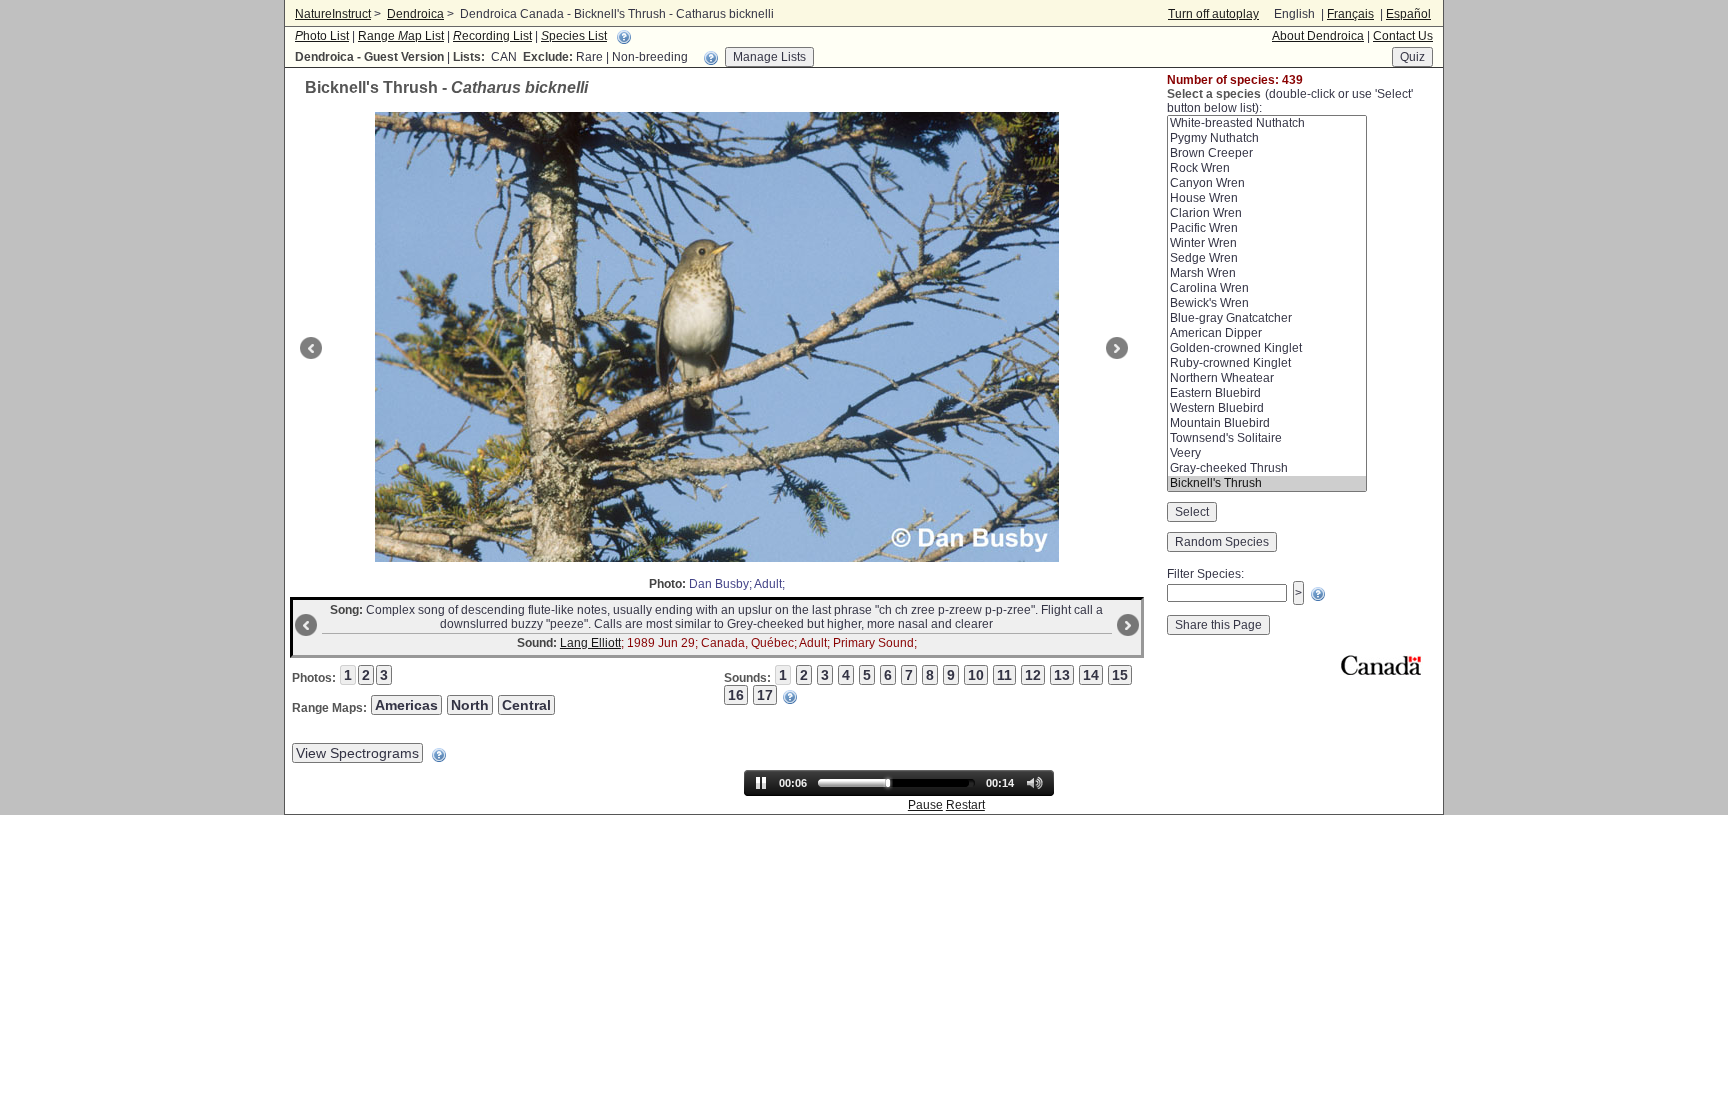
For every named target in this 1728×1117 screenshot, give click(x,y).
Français (1350, 14)
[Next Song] (1130, 625)
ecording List (492, 36)
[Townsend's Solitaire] (1267, 438)
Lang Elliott (590, 643)
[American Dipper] (1267, 333)
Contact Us (1403, 36)
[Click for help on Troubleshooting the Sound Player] (790, 697)
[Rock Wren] (1267, 168)
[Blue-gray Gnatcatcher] (1267, 318)
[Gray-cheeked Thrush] (1267, 468)
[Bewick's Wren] (1267, 303)
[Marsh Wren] (1267, 273)
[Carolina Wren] (1267, 288)
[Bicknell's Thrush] (1267, 483)
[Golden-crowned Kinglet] (1267, 348)
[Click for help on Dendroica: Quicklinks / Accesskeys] (624, 37)
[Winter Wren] (1267, 243)
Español (1408, 14)
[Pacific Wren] (1267, 228)
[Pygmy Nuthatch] (1267, 138)
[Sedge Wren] (1267, 258)
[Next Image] (1119, 348)
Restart (965, 805)
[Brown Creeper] (1267, 153)
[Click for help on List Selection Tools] (711, 58)
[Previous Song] (303, 625)
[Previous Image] (308, 348)
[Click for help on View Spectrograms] (439, 755)
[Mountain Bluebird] (1267, 423)
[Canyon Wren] (1267, 183)
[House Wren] (1267, 198)
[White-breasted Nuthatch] (1267, 123)
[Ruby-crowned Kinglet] (1267, 363)
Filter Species (1204, 574)
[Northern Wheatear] (1267, 378)
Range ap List (401, 36)
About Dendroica (1318, 36)
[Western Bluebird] (1267, 408)
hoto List (322, 36)
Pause (925, 805)
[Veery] (1267, 453)
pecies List (574, 36)
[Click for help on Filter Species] (1318, 594)
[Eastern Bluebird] (1267, 393)
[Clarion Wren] (1267, 213)
